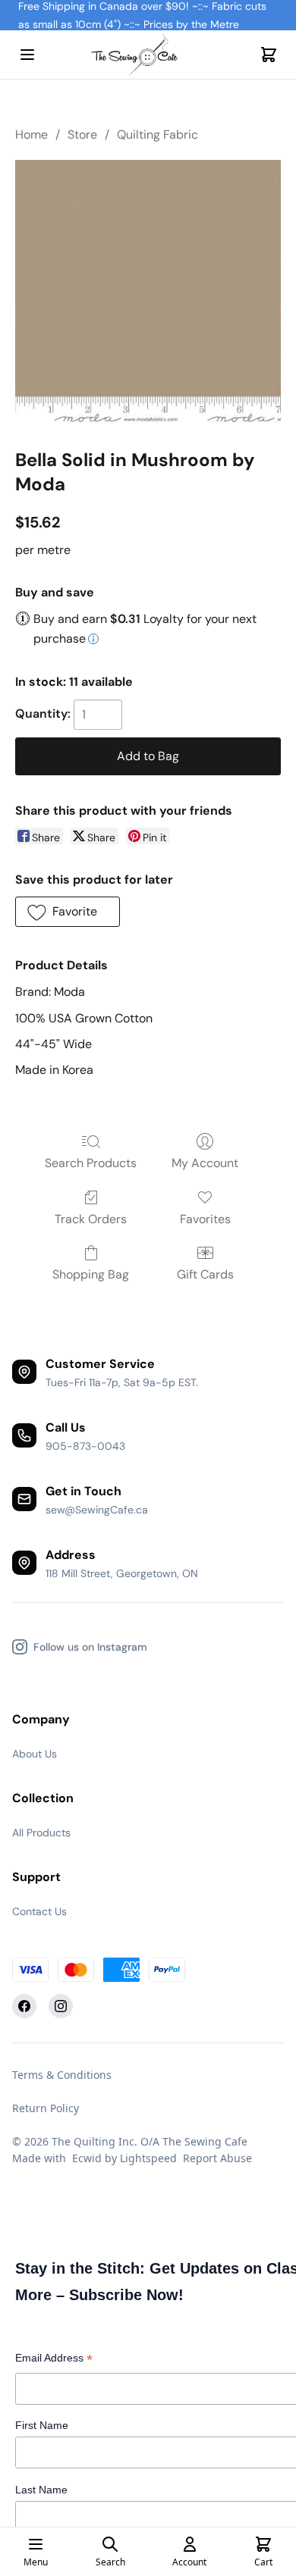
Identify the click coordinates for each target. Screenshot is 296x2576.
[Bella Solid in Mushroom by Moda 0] (148, 293)
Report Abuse (217, 2158)
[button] (68, 912)
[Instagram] (61, 2006)
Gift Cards (205, 1274)
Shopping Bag (91, 1274)
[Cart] (269, 55)
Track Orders (91, 1219)
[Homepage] (148, 55)
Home (31, 135)
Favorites (205, 1219)
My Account (205, 1163)
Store (82, 135)
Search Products (91, 1163)
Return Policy (46, 2108)
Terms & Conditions (62, 2075)
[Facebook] (24, 2006)
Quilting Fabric (157, 135)
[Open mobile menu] (27, 55)
